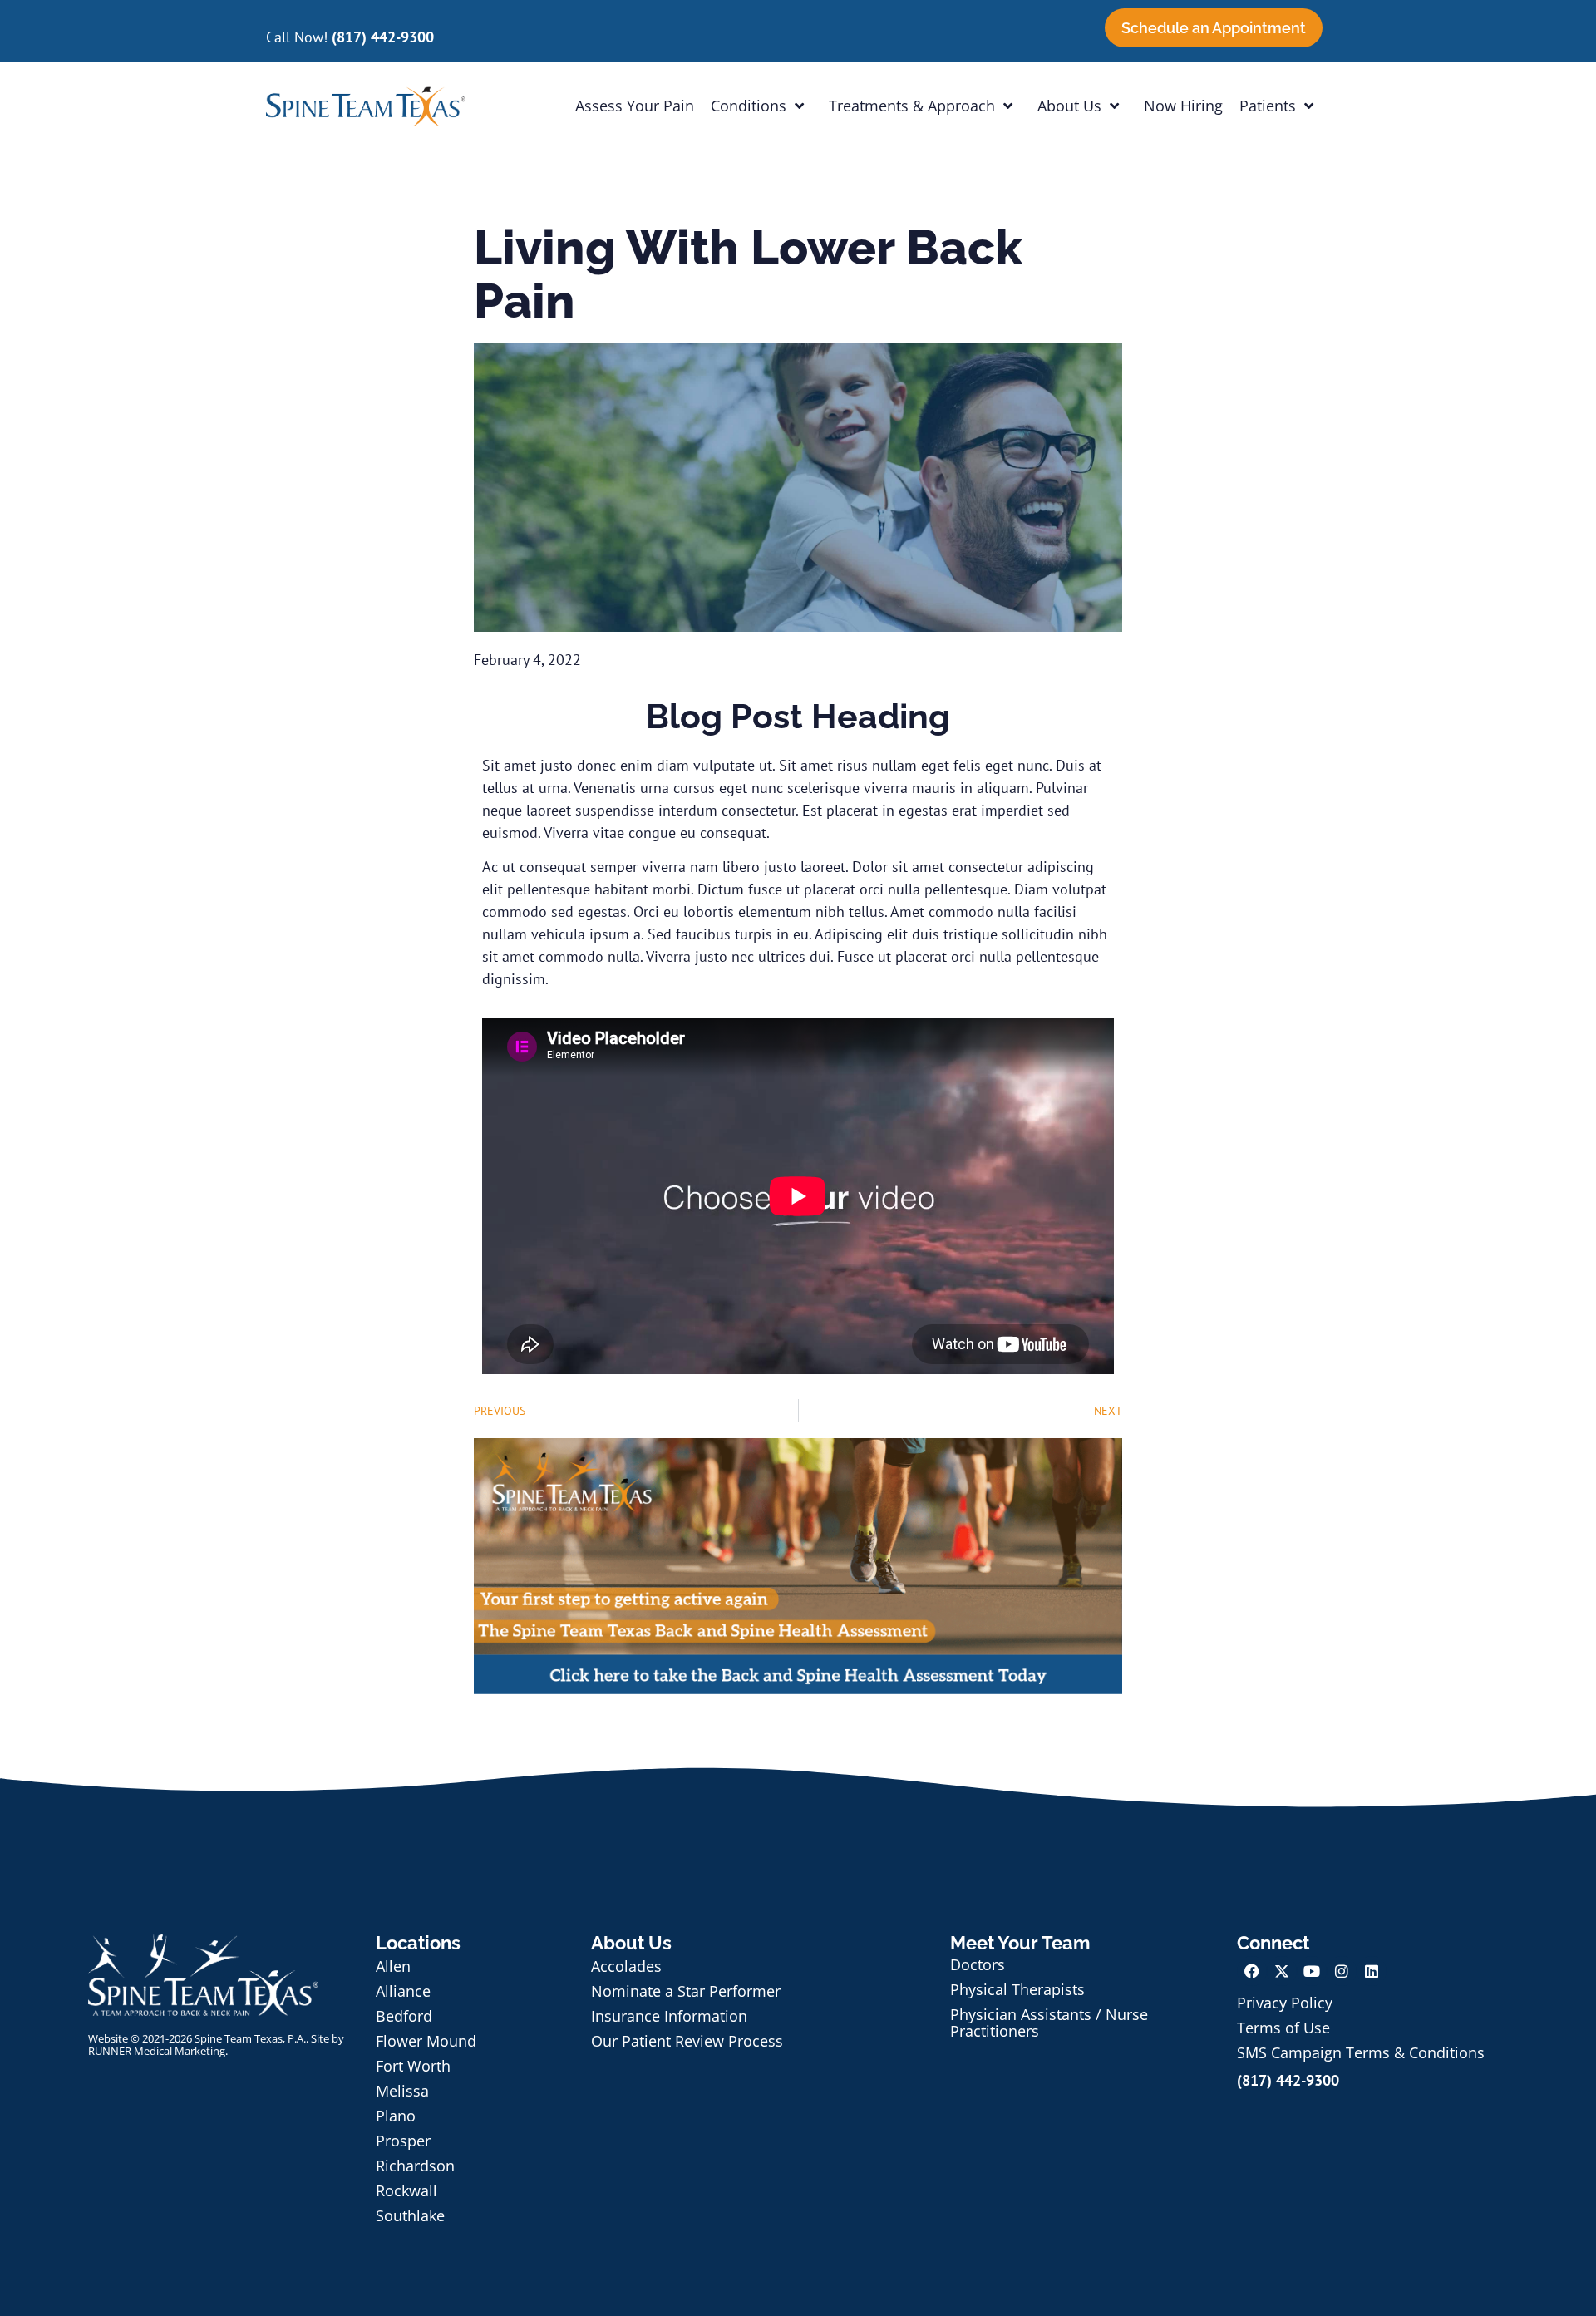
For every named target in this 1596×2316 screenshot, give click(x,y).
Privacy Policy (1285, 2003)
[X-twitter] (1282, 1971)
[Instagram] (1342, 1971)
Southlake (410, 2215)
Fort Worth (413, 2066)
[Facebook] (1252, 1971)
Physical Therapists (1017, 1989)
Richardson (415, 2166)
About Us (1069, 106)
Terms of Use (1283, 2028)
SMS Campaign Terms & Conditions (1361, 2052)
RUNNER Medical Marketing (157, 2051)
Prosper (403, 2141)
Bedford (404, 2016)
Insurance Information (669, 2016)
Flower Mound (426, 2041)
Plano (396, 2116)
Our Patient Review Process (687, 2041)
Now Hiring (1183, 106)
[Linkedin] (1372, 1971)
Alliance (403, 1991)
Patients (1268, 106)
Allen (393, 1966)
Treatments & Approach (912, 106)
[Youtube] (1312, 1971)
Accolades (626, 1966)
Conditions (749, 106)
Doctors (978, 1964)
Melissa (402, 2091)
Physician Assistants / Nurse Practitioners (1049, 2023)
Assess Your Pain (635, 106)
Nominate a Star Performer (686, 1991)
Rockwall (406, 2190)
